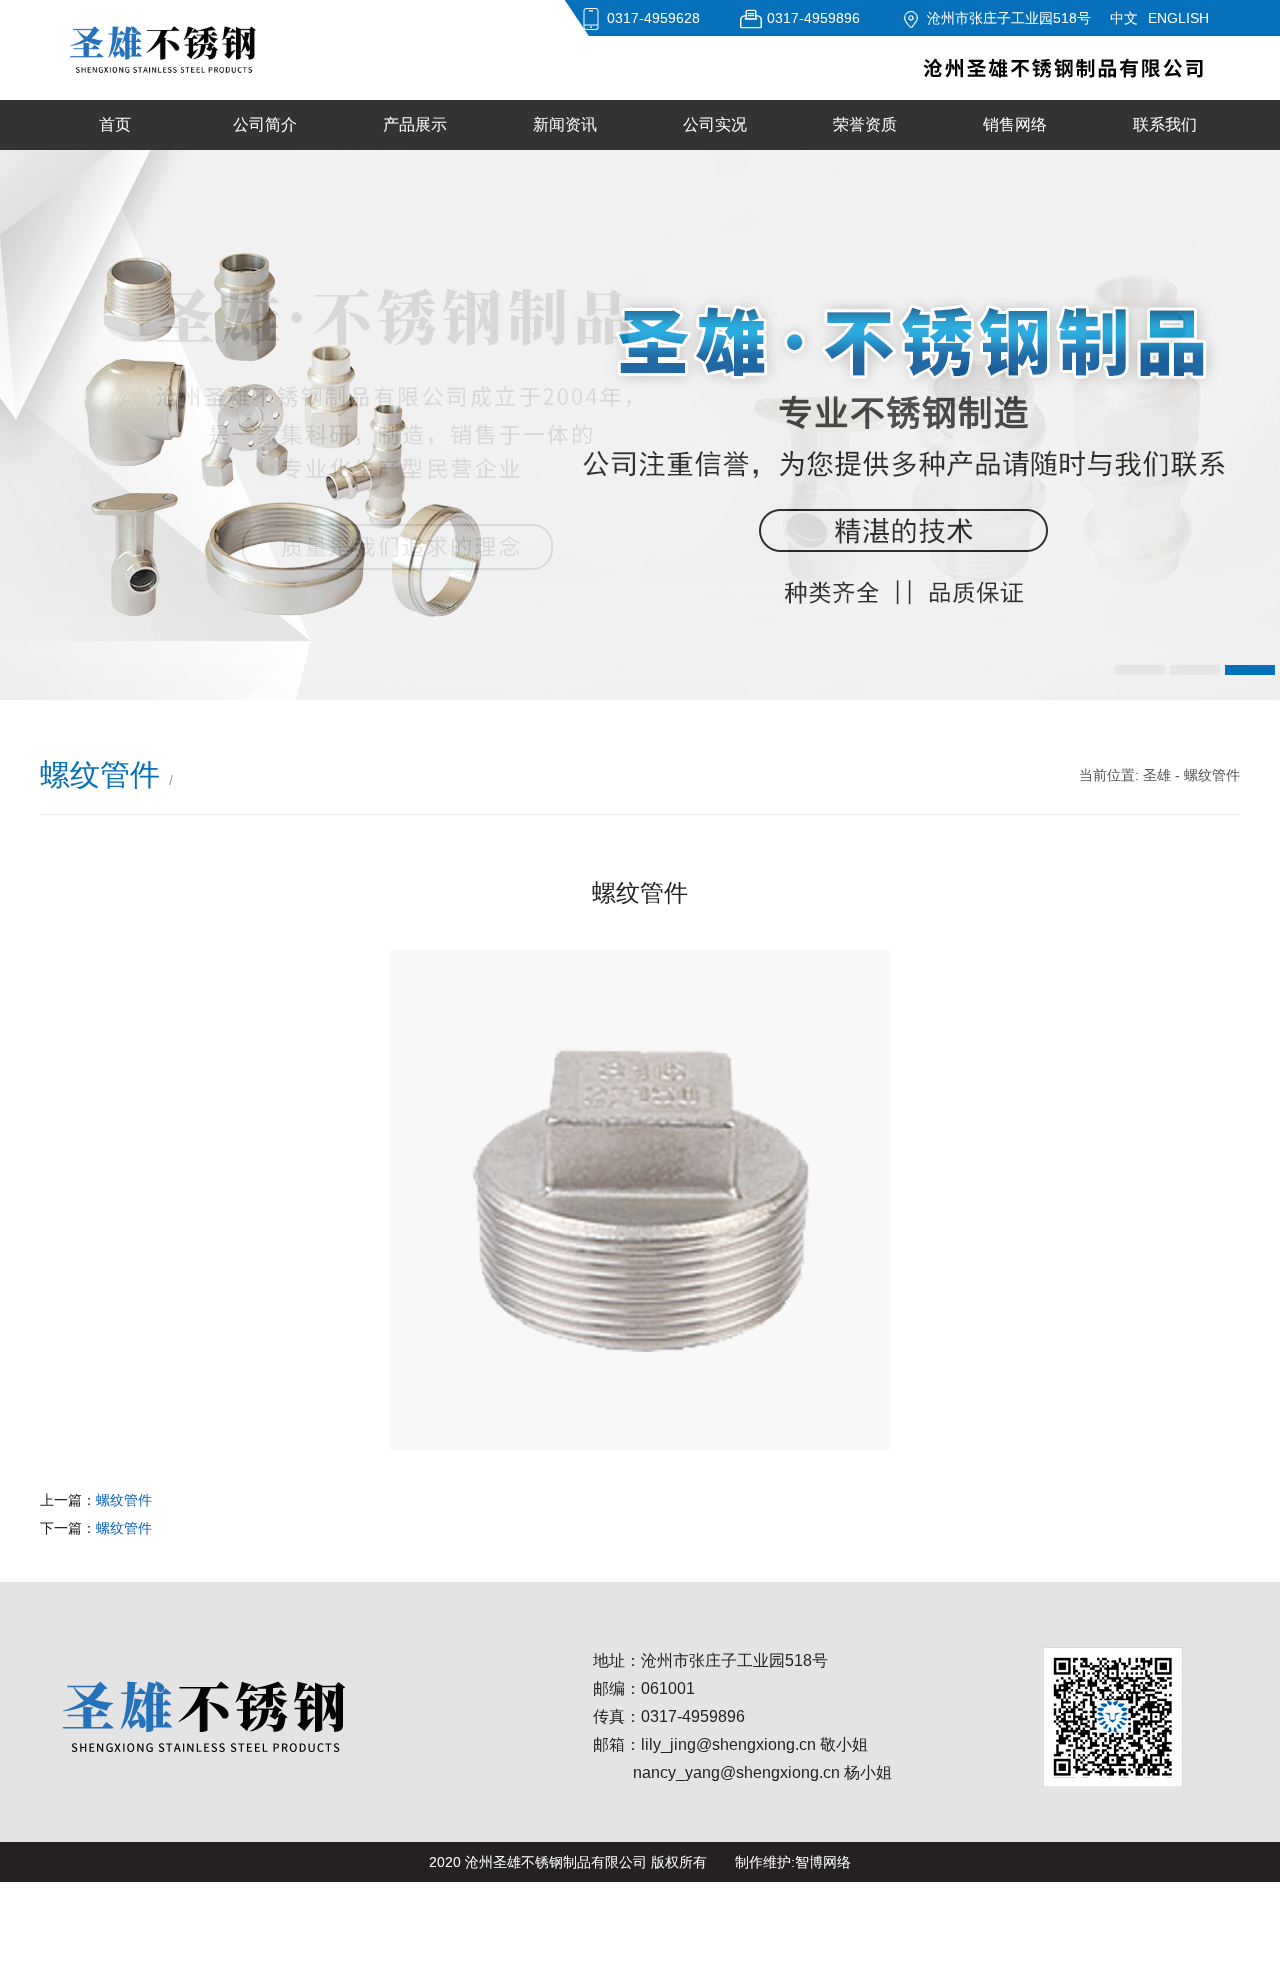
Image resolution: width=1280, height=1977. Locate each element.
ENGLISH (1178, 18)
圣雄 (1157, 775)
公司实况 (715, 124)
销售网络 (1015, 124)
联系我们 (1165, 124)
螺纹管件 (124, 1500)
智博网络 (823, 1862)
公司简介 (265, 124)
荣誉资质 (865, 124)
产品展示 (415, 124)
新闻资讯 (565, 124)
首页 (115, 124)
